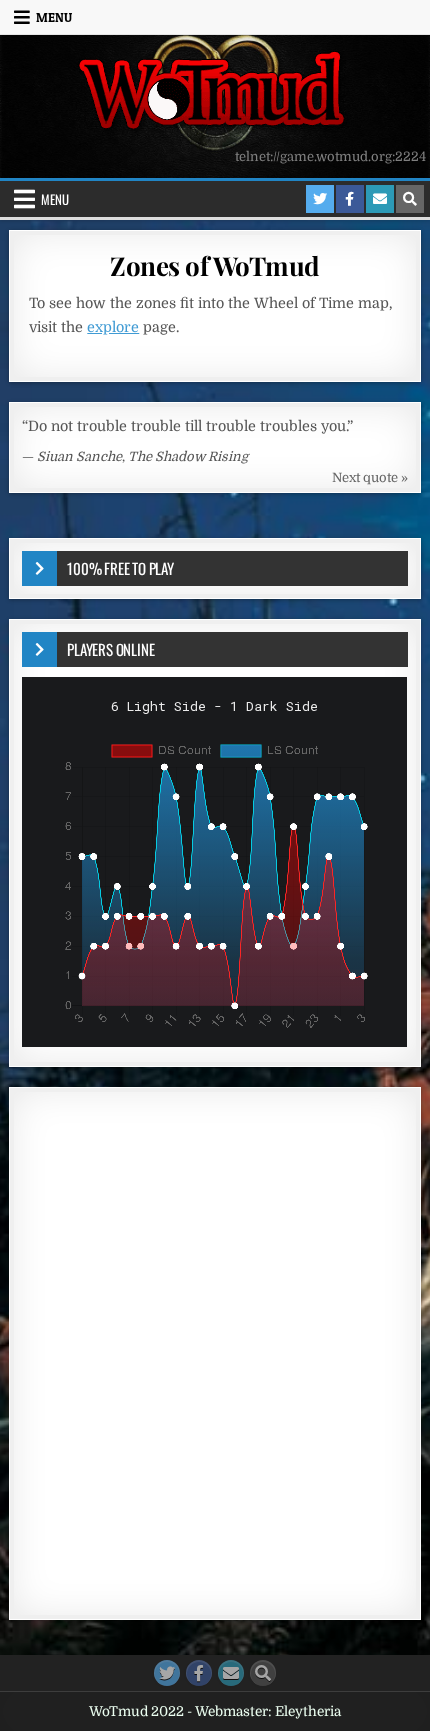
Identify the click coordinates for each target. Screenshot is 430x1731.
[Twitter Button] (167, 1673)
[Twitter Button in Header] (320, 199)
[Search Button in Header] (410, 199)
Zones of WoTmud (215, 265)
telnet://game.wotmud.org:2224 (330, 156)
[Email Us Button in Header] (380, 199)
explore (113, 327)
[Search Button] (263, 1673)
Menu (54, 17)
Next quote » (370, 477)
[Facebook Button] (199, 1673)
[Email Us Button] (231, 1673)
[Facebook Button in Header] (350, 199)
